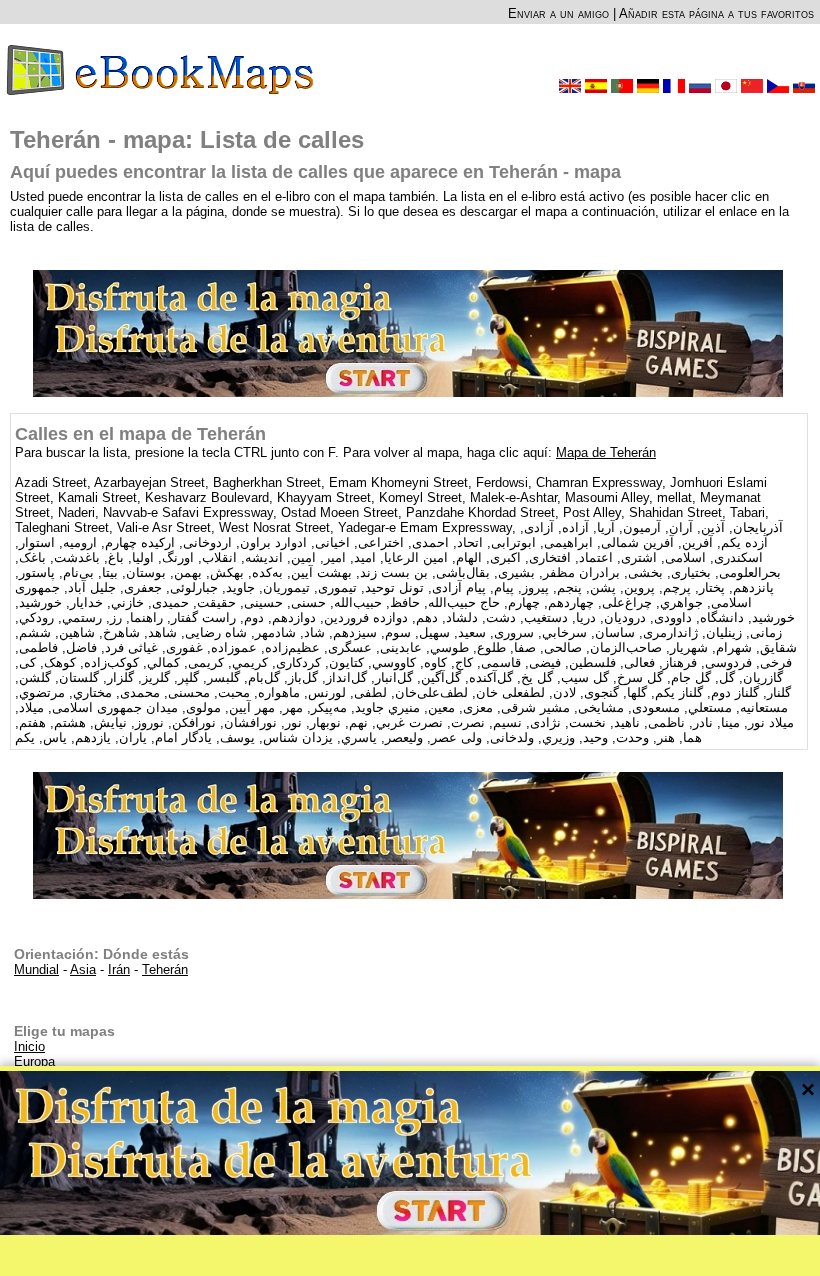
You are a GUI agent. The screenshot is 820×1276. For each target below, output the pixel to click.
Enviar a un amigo (558, 13)
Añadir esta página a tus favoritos (716, 13)
